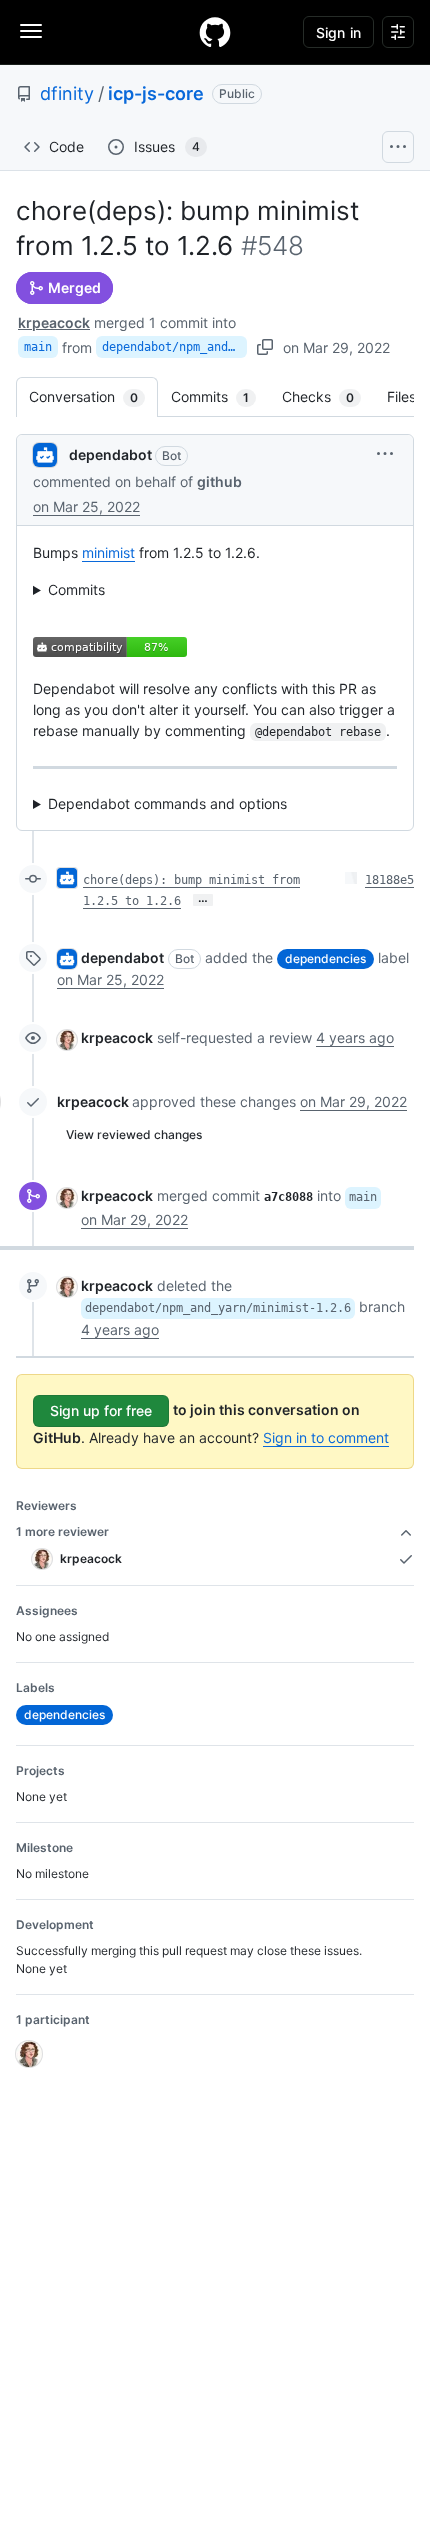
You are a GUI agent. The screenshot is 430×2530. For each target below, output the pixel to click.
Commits (220, 396)
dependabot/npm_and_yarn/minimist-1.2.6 (174, 347)
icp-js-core (156, 93)
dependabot (110, 454)
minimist (108, 552)
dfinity (67, 93)
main (38, 347)
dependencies (325, 958)
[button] (385, 453)
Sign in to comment (326, 1437)
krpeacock (54, 322)
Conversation (93, 396)
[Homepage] (215, 32)
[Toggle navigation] (31, 31)
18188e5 (389, 880)
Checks (328, 396)
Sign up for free (101, 1410)
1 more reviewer (62, 1531)
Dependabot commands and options (167, 803)
